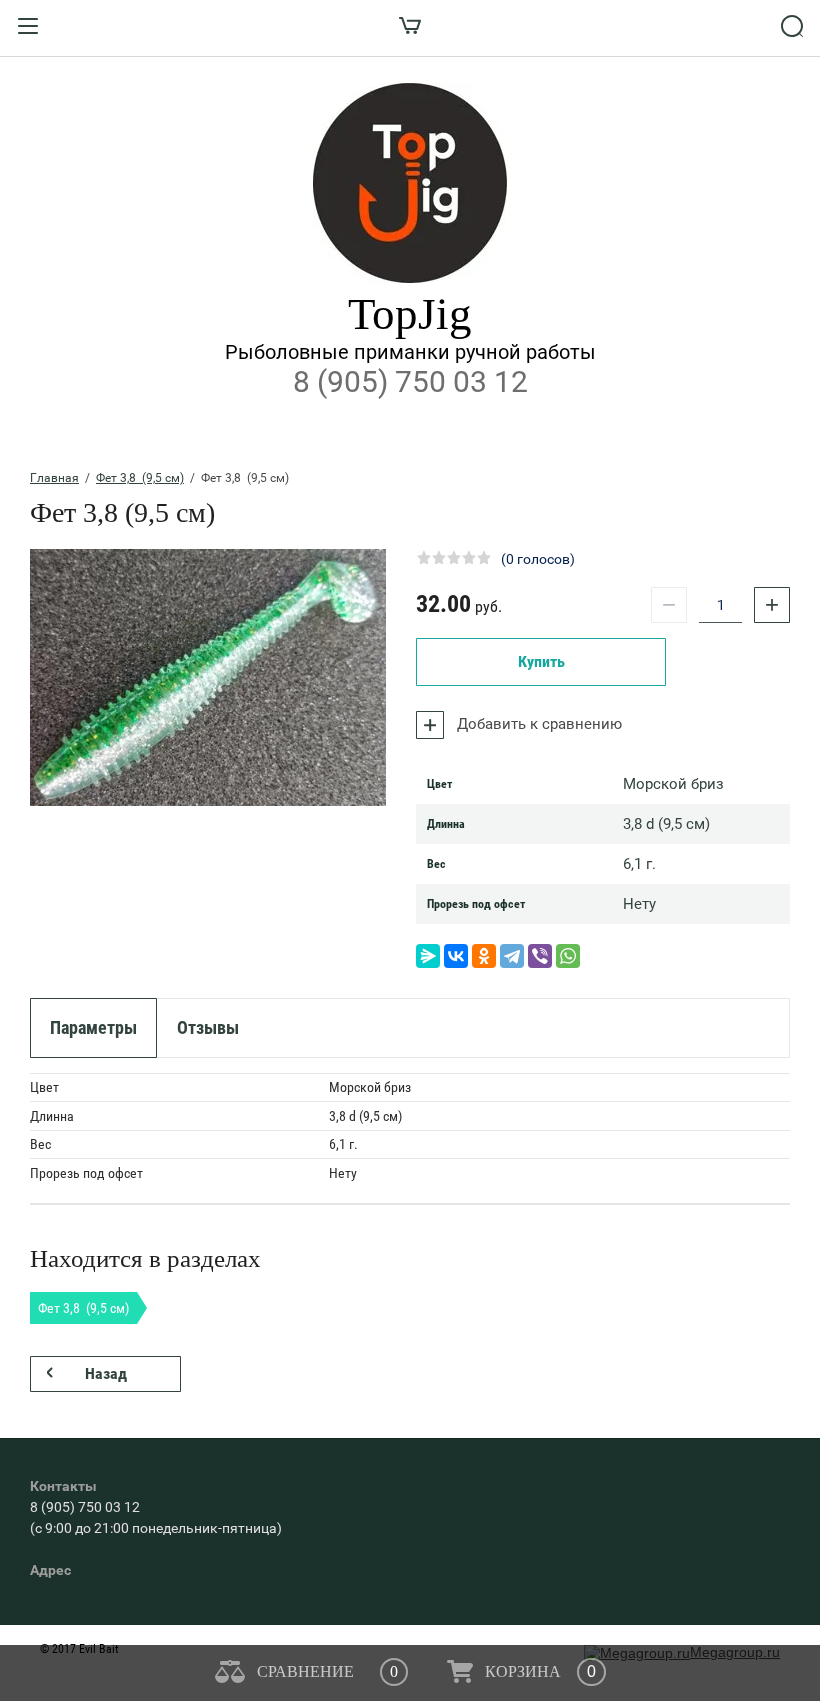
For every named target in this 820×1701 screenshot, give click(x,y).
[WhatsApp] (568, 956)
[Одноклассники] (484, 956)
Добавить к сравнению (537, 724)
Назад (106, 1373)
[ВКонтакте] (456, 956)
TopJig (410, 314)
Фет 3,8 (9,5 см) (140, 478)
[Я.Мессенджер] (428, 956)
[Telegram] (512, 956)
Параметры (93, 1027)
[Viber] (540, 956)
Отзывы (208, 1027)
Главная (54, 478)
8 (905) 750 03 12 (410, 381)
